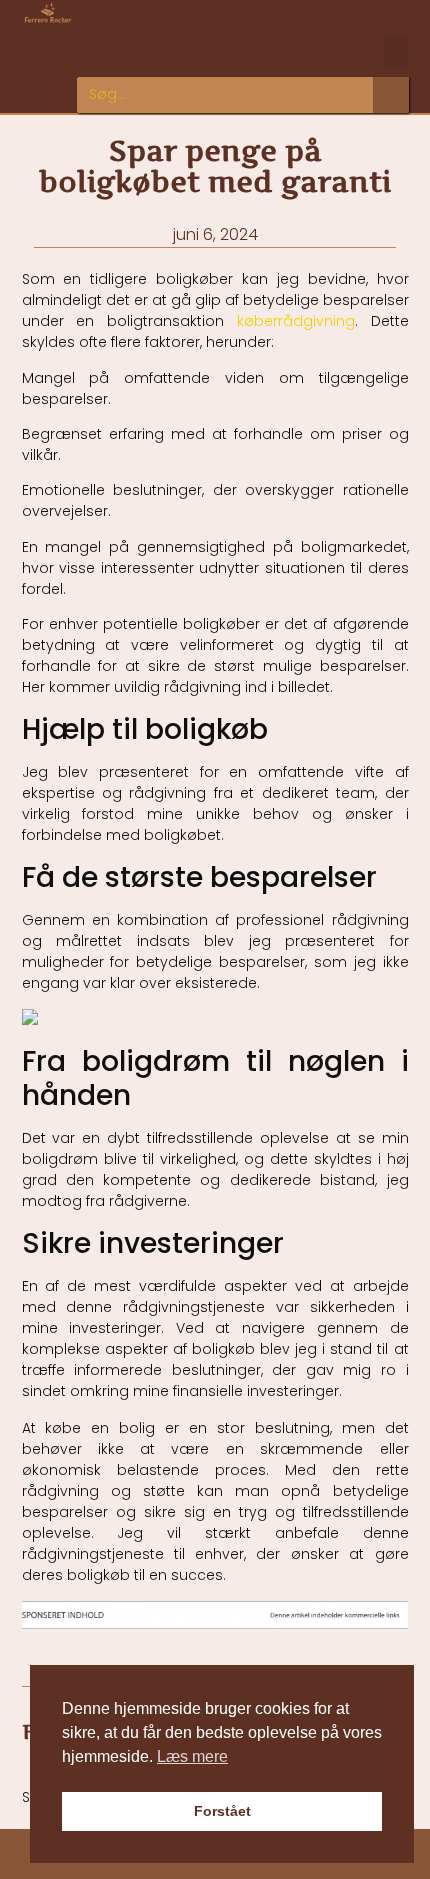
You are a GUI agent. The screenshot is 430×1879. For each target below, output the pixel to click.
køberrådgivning (296, 321)
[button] (396, 52)
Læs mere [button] (192, 1756)
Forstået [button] (222, 1811)
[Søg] (391, 95)
